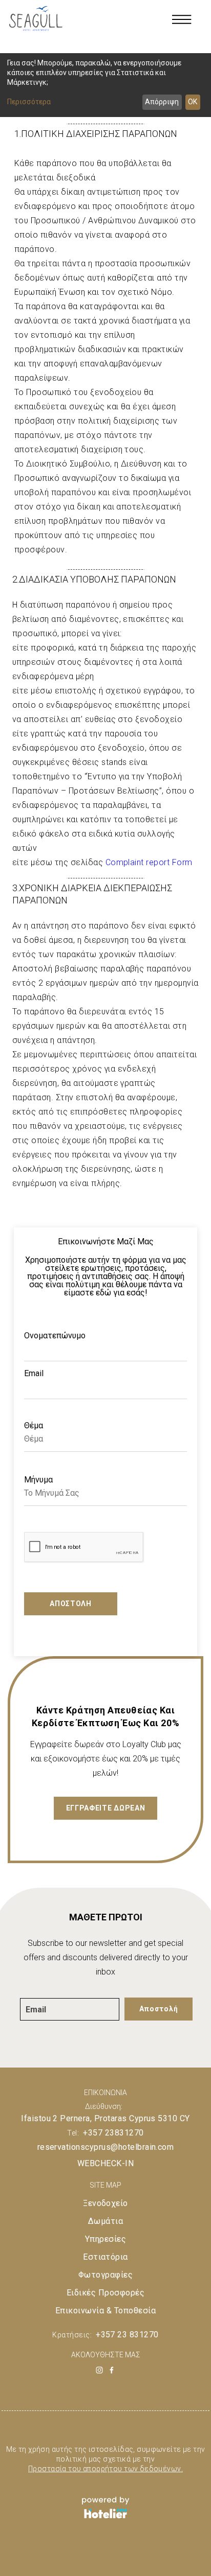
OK (193, 102)
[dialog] (105, 85)
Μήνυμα (38, 1480)
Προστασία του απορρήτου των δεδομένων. (105, 2469)
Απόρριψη (162, 102)
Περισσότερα (29, 102)
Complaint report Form (149, 862)
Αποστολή (71, 1604)
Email (34, 1374)
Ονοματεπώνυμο (55, 1336)
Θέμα (34, 1426)
